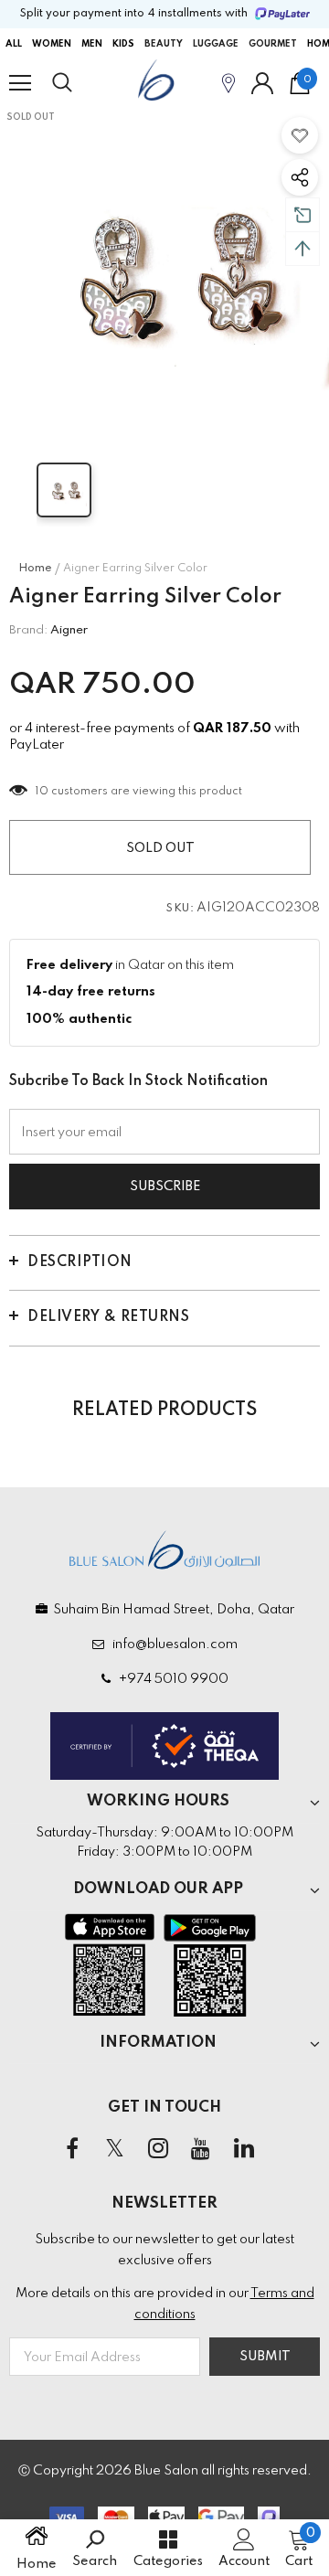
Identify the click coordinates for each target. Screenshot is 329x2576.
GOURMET (273, 44)
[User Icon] (262, 83)
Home (35, 569)
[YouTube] (201, 2149)
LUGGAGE (216, 44)
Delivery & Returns (108, 1317)
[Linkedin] (244, 2149)
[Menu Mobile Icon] (20, 83)
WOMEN (52, 44)
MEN (92, 44)
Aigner (69, 630)
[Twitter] (115, 2149)
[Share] (300, 177)
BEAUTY (164, 44)
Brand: (28, 630)
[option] (164, 271)
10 (42, 792)
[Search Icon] (80, 83)
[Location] (228, 83)
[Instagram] (158, 2149)
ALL (14, 44)
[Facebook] (72, 2149)
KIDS (123, 44)
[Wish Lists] (300, 135)
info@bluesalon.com (172, 1645)
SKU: (180, 909)
